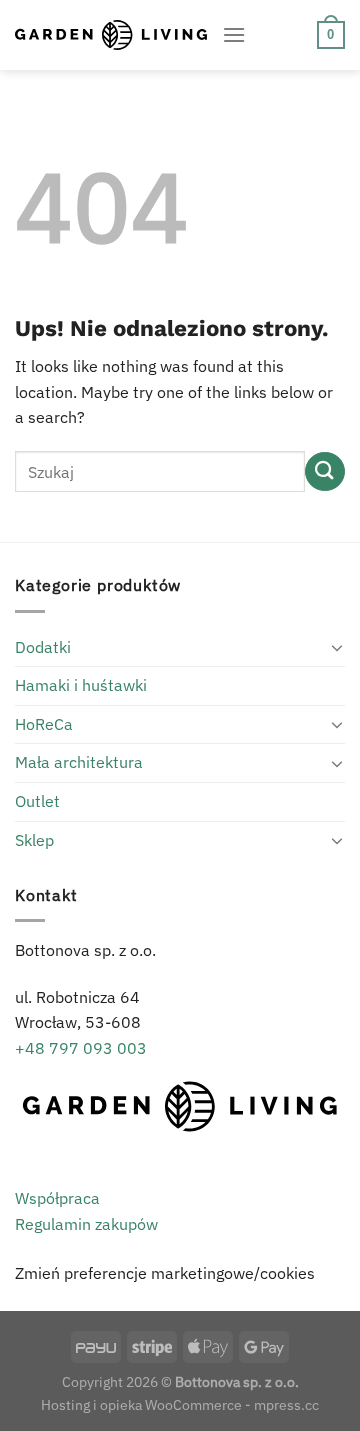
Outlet (37, 801)
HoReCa (44, 724)
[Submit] (325, 471)
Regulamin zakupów (86, 1224)
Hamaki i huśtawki (81, 685)
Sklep (34, 840)
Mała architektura (79, 762)
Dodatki (43, 647)
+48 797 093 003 (81, 1048)
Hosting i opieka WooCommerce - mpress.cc (180, 1404)
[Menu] (234, 34)
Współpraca (57, 1198)
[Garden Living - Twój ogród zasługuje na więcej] (111, 34)
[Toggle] (337, 647)
